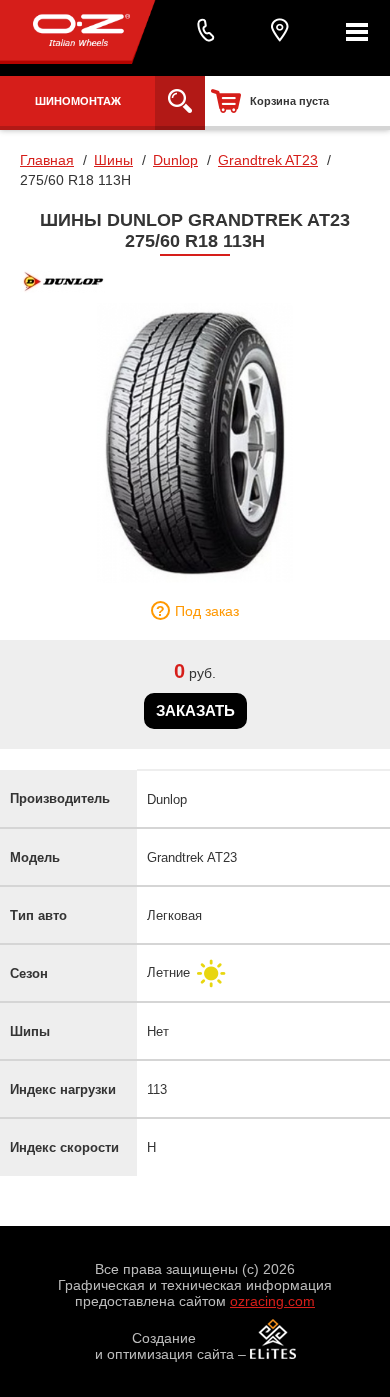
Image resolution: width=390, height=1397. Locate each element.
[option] (195, 443)
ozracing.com (272, 1301)
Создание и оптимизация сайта (164, 1346)
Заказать (195, 710)
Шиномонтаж (78, 101)
